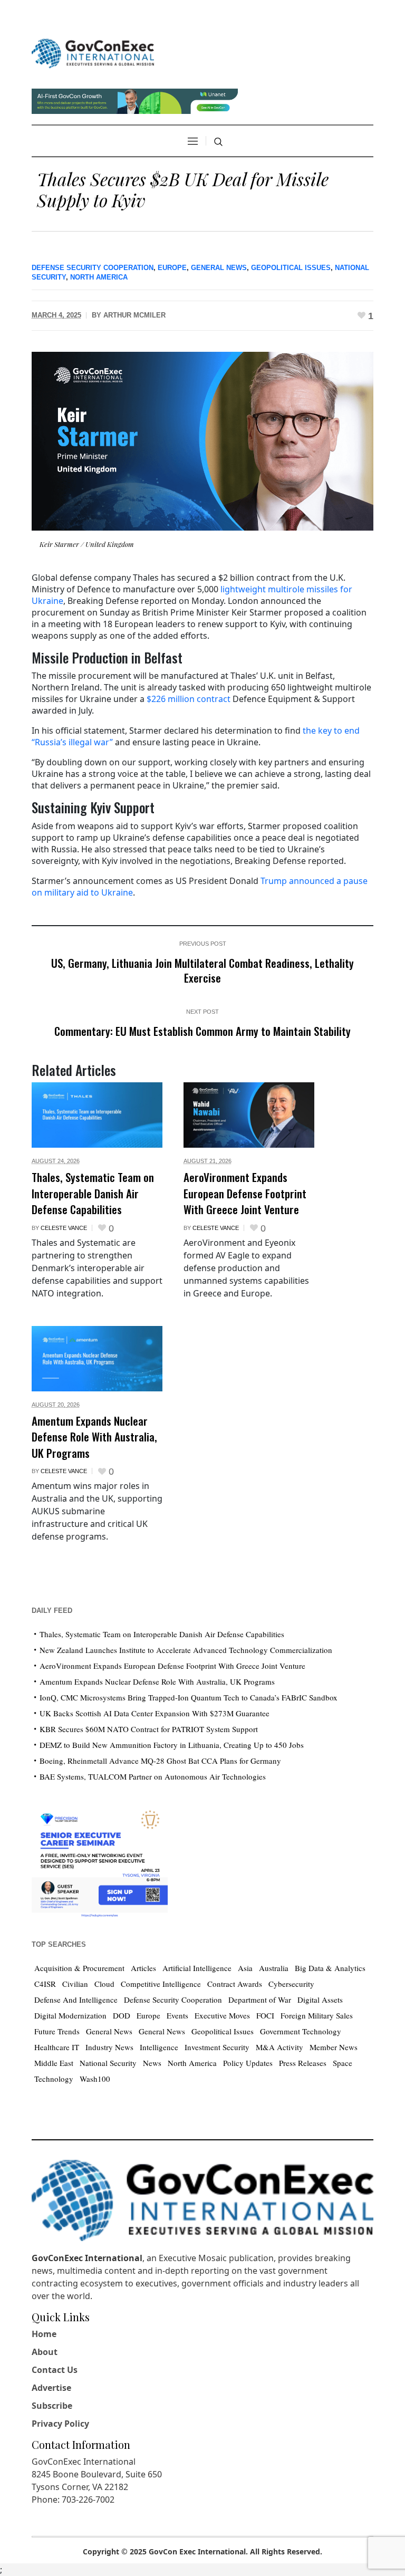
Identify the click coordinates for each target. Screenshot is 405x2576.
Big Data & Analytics (330, 1968)
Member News (334, 2047)
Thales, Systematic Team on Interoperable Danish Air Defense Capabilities (93, 1193)
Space (343, 2063)
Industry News (109, 2047)
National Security (108, 2063)
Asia (245, 1968)
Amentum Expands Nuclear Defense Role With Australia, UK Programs (94, 1437)
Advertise (51, 2388)
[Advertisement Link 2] (100, 1861)
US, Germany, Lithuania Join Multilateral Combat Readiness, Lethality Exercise (202, 970)
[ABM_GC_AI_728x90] (135, 100)
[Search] (218, 142)
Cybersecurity (291, 1984)
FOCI (265, 2015)
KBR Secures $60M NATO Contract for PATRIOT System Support (149, 1729)
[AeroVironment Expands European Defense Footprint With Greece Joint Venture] (249, 1115)
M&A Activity (279, 2047)
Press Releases (303, 2063)
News (152, 2063)
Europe (172, 268)
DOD (122, 2015)
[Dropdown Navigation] (192, 141)
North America (99, 277)
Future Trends (57, 2031)
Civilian (75, 1984)
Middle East (54, 2063)
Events (177, 2015)
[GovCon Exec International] (93, 54)
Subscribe (52, 2406)
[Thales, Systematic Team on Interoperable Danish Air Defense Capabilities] (97, 1115)
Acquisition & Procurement (79, 1968)
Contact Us (55, 2370)
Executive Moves (222, 2015)
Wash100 (95, 2079)
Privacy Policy (60, 2424)
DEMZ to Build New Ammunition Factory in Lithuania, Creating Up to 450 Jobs (172, 1745)
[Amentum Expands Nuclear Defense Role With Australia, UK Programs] (97, 1359)
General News (219, 268)
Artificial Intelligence (197, 1968)
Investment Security (217, 2047)
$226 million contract (189, 699)
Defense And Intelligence (76, 2000)
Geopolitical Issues (291, 268)
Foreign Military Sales (317, 2015)
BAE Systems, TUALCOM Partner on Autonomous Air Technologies (153, 1776)
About (45, 2352)
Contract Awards (235, 1984)
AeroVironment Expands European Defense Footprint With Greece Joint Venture (245, 1193)
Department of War (260, 2000)
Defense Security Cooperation (93, 268)
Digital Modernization (70, 2015)
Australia (274, 1968)
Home (44, 2334)
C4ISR (45, 1984)
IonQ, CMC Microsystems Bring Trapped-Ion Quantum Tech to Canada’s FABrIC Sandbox (189, 1697)
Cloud (104, 1984)
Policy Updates (248, 2063)
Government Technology (301, 2031)
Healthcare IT (57, 2047)
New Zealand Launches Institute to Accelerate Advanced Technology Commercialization (186, 1650)
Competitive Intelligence (161, 1984)
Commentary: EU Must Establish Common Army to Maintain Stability (202, 1031)
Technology (54, 2079)
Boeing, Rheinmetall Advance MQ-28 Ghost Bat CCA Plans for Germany (160, 1761)
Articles (143, 1968)
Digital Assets (320, 2000)
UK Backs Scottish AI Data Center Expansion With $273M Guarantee (155, 1713)
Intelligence (159, 2047)
